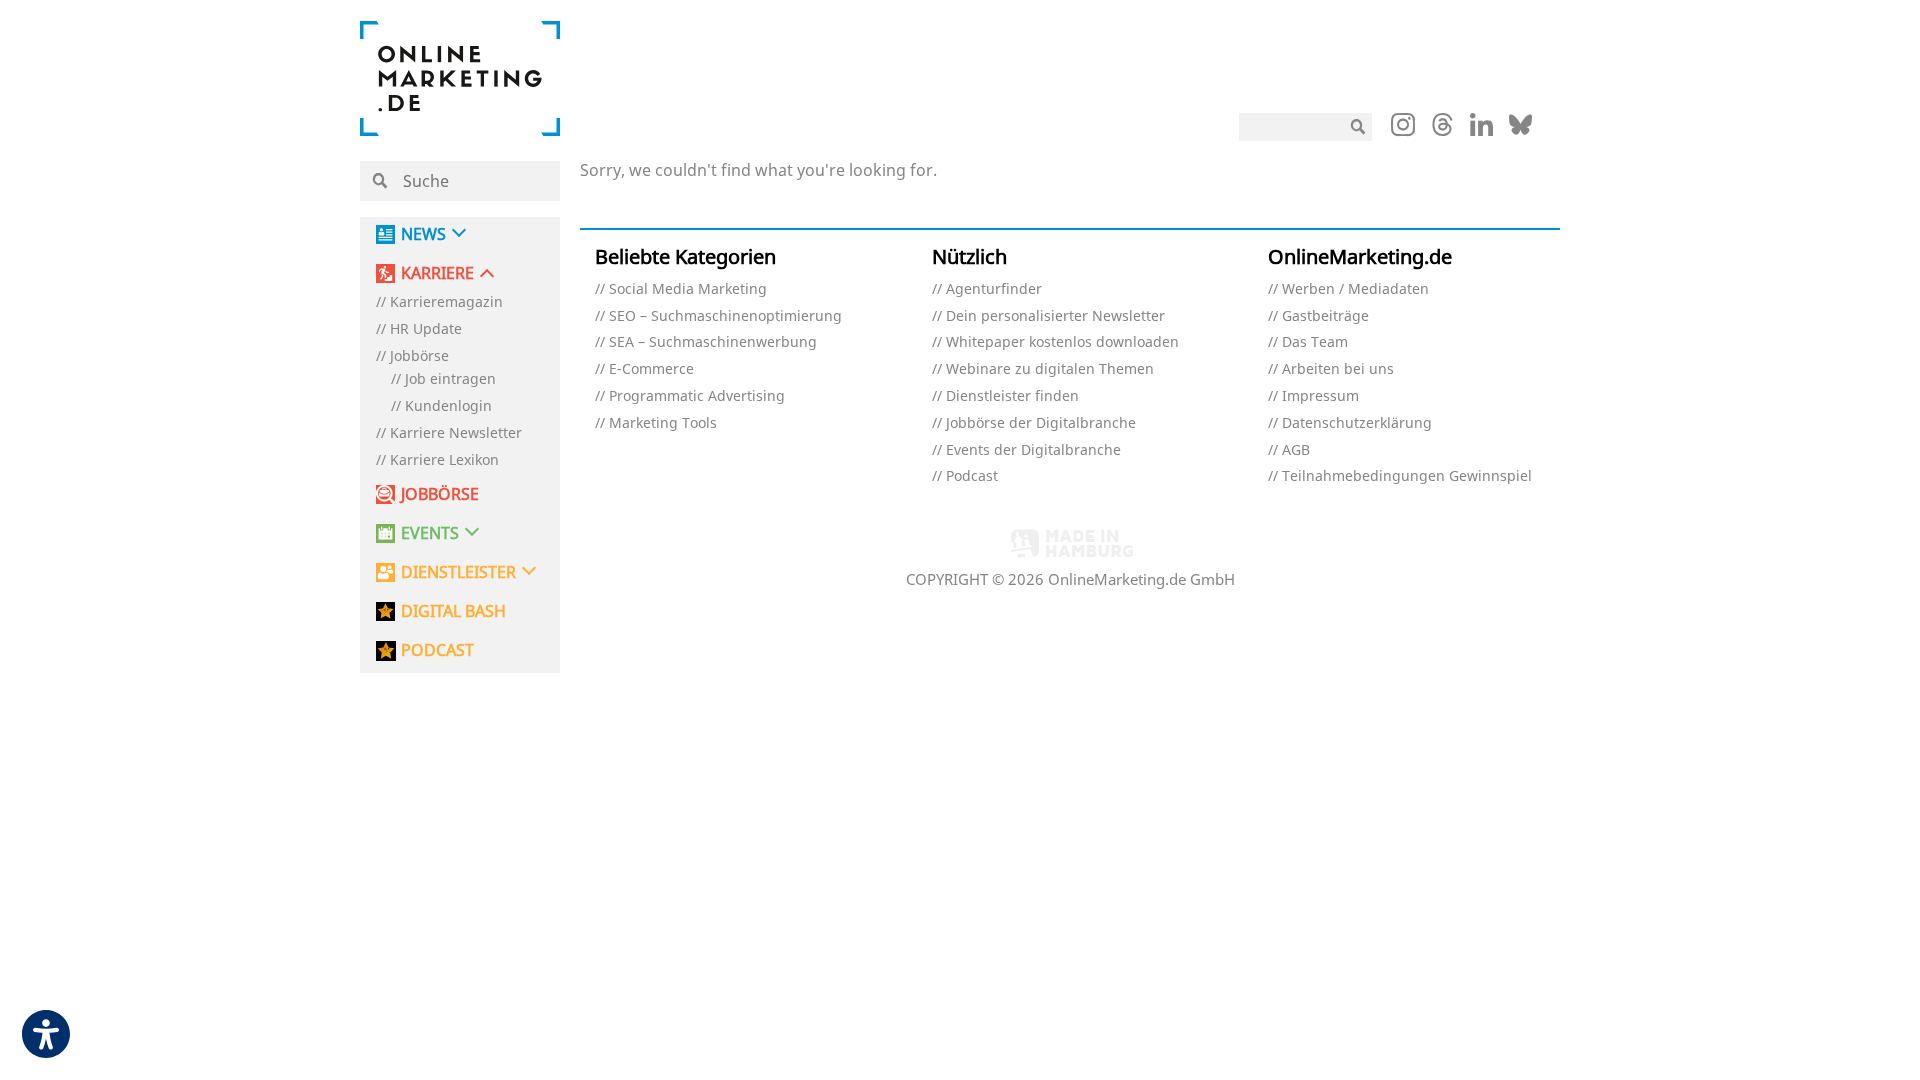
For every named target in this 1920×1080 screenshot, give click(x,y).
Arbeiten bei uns (1338, 369)
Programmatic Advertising (697, 396)
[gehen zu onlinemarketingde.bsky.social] (1520, 130)
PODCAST (437, 650)
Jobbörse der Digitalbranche (1041, 423)
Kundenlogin (448, 406)
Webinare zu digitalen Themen (1050, 369)
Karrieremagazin (446, 302)
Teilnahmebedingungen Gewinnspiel (1407, 476)
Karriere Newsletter (456, 433)
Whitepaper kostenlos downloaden (1062, 342)
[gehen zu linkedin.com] (1481, 130)
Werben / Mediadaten (1355, 289)
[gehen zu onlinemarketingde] (1403, 129)
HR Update (426, 329)
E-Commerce (651, 369)
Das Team (1315, 342)
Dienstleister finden (1012, 396)
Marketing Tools (663, 423)
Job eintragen (450, 379)
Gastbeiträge (1325, 316)
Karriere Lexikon (444, 460)
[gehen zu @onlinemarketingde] (1442, 130)
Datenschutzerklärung (1357, 423)
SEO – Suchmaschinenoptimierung (725, 316)
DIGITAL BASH (453, 611)
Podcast (972, 476)
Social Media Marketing (688, 289)
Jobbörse (419, 356)
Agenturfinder (994, 289)
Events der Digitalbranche (1033, 450)
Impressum (1320, 396)
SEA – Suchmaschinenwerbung (713, 342)
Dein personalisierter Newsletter (1055, 316)
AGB (1296, 450)
